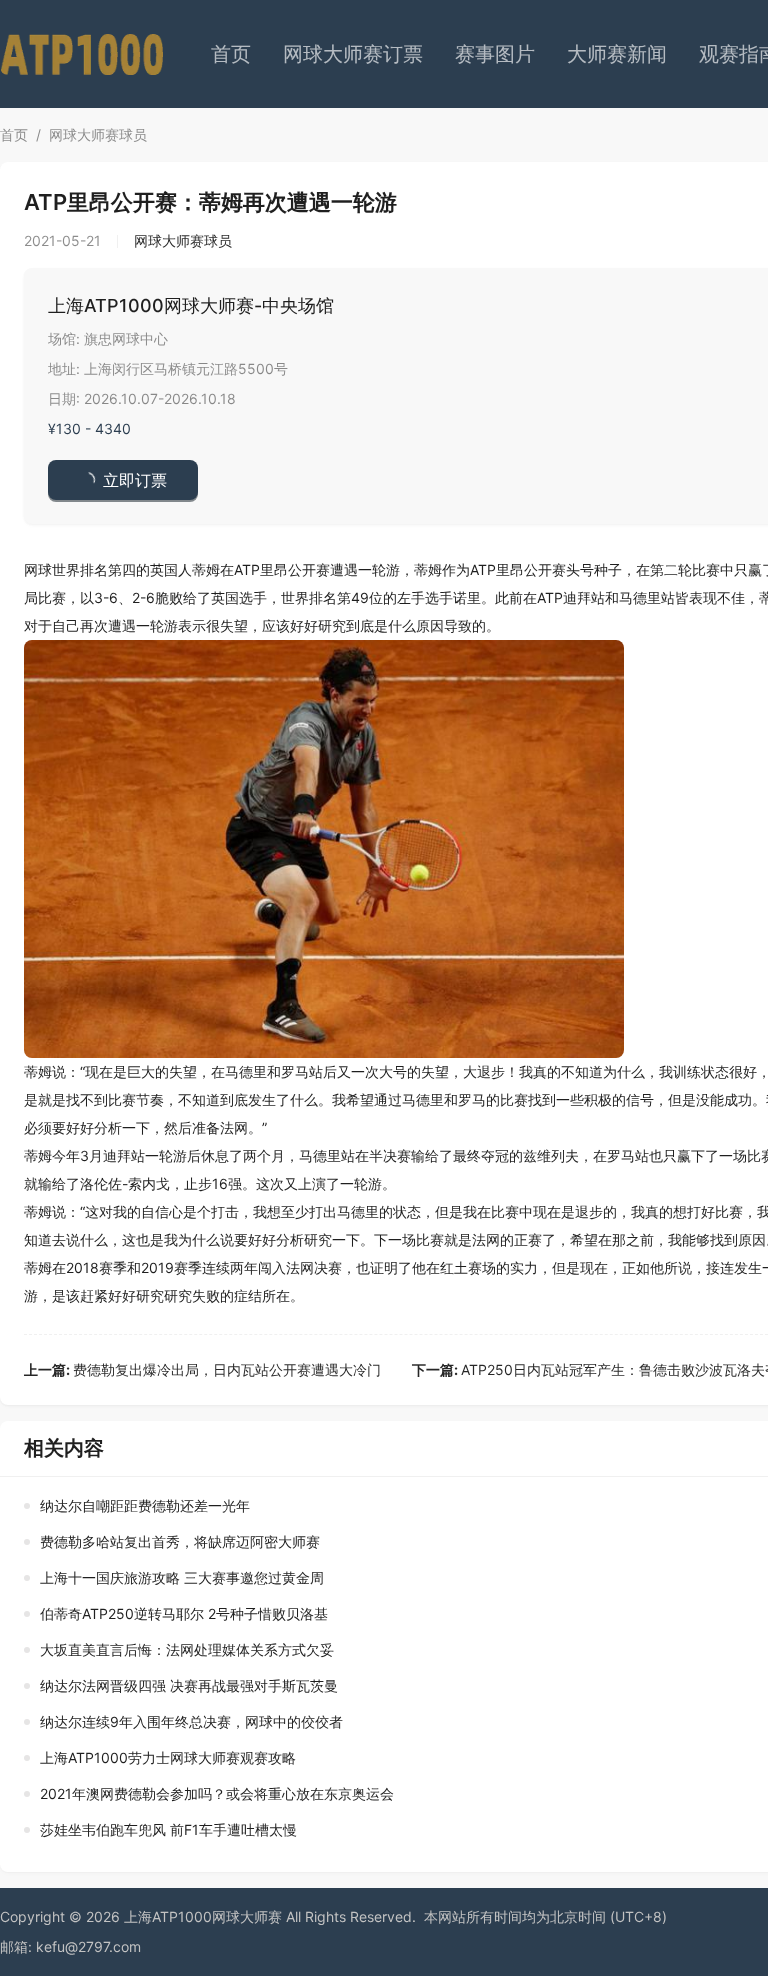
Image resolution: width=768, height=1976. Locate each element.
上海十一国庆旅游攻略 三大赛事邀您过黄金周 (182, 1577)
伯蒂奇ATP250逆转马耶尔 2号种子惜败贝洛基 (184, 1613)
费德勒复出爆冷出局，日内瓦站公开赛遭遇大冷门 (202, 1369)
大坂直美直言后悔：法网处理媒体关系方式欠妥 (187, 1649)
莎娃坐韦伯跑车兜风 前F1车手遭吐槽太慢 (168, 1829)
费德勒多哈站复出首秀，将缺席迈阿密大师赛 (180, 1541)
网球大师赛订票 (353, 54)
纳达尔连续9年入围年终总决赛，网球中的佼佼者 (191, 1721)
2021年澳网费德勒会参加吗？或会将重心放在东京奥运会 (217, 1793)
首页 (231, 54)
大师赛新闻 (617, 54)
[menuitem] (231, 54)
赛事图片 (495, 54)
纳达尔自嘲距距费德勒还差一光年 (145, 1505)
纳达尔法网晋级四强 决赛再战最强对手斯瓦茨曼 (189, 1685)
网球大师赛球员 (98, 134)
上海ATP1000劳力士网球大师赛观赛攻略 (168, 1757)
